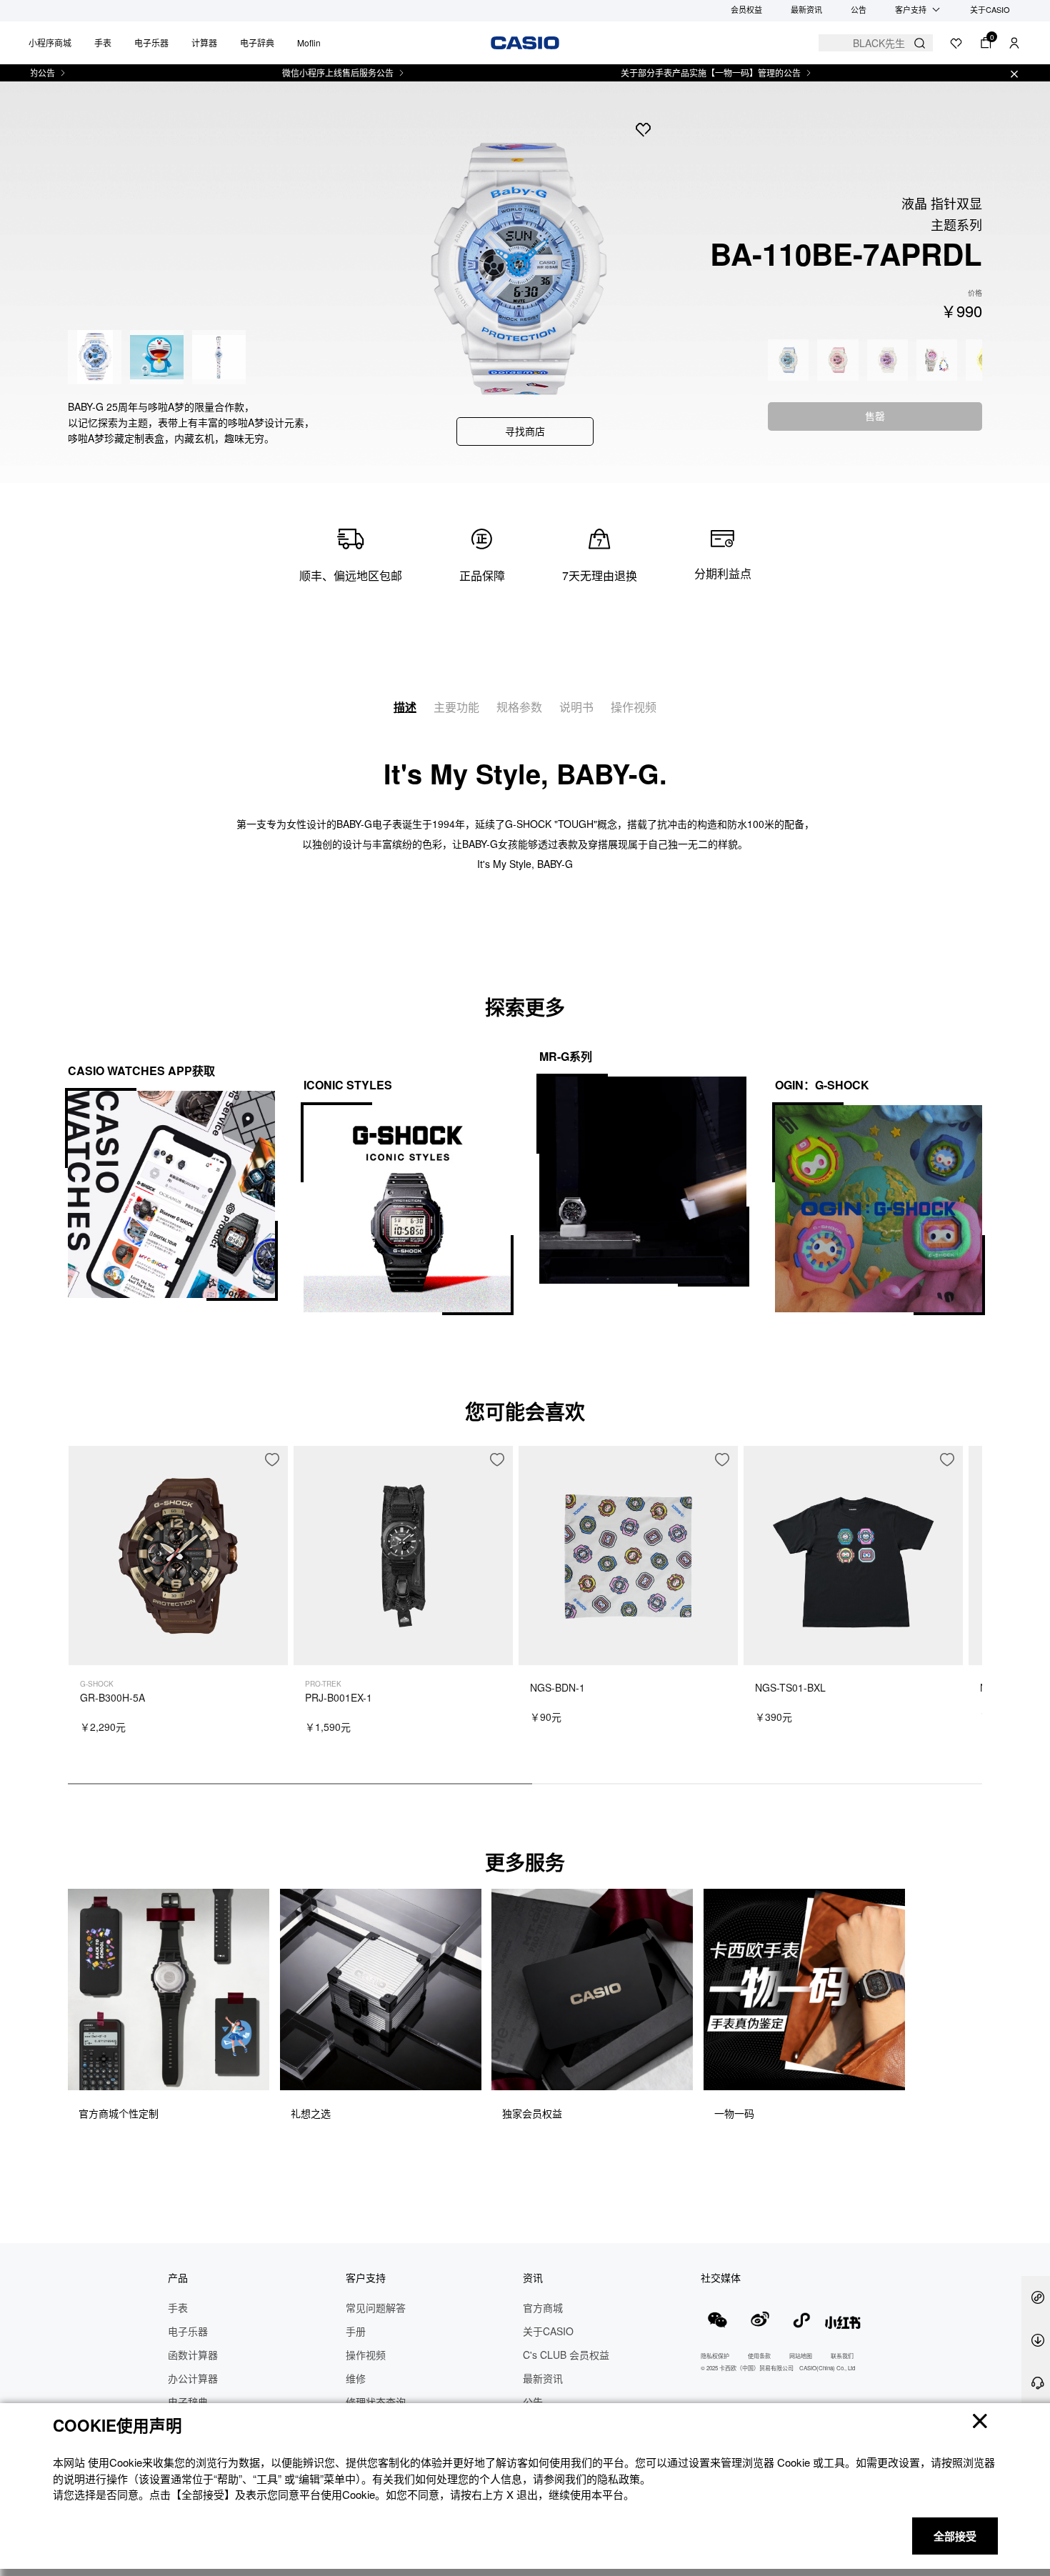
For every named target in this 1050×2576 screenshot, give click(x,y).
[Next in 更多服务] (971, 2022)
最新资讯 (806, 9)
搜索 (920, 43)
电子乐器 (151, 43)
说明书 (576, 707)
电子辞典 (257, 43)
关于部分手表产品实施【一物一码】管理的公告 (659, 73)
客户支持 (911, 9)
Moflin (309, 43)
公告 (859, 9)
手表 (103, 43)
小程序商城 (50, 43)
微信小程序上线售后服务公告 (286, 73)
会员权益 (746, 9)
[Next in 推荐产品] (971, 1622)
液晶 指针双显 (942, 203)
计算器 (204, 43)
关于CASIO (990, 9)
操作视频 (634, 707)
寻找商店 (525, 431)
